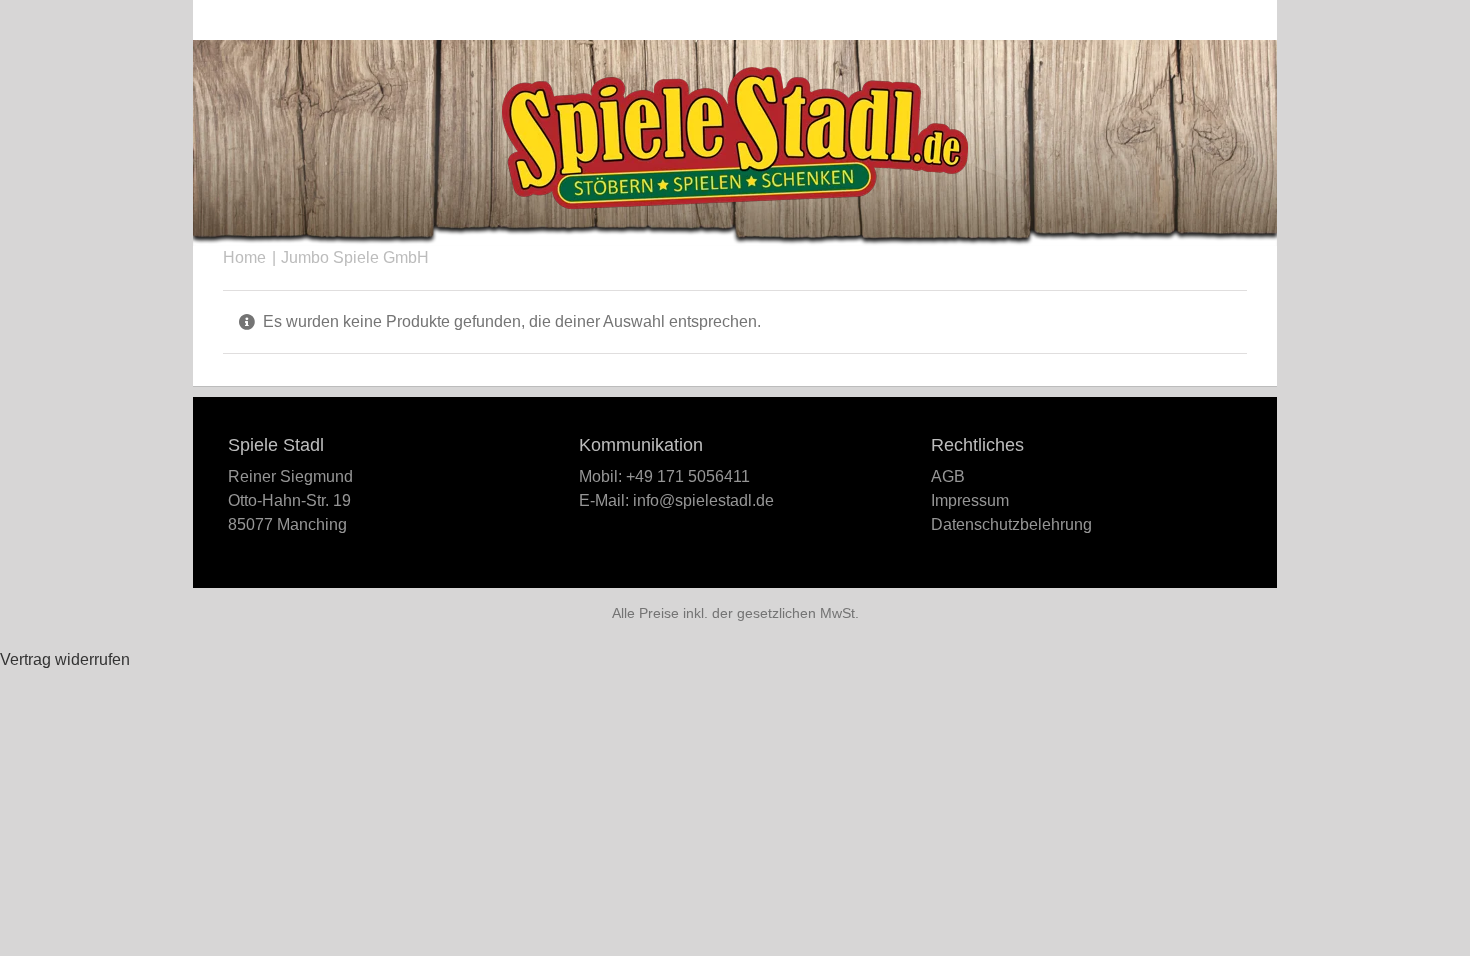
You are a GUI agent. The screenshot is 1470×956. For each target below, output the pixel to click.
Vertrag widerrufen (65, 659)
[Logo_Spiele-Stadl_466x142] (735, 74)
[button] (1213, 20)
